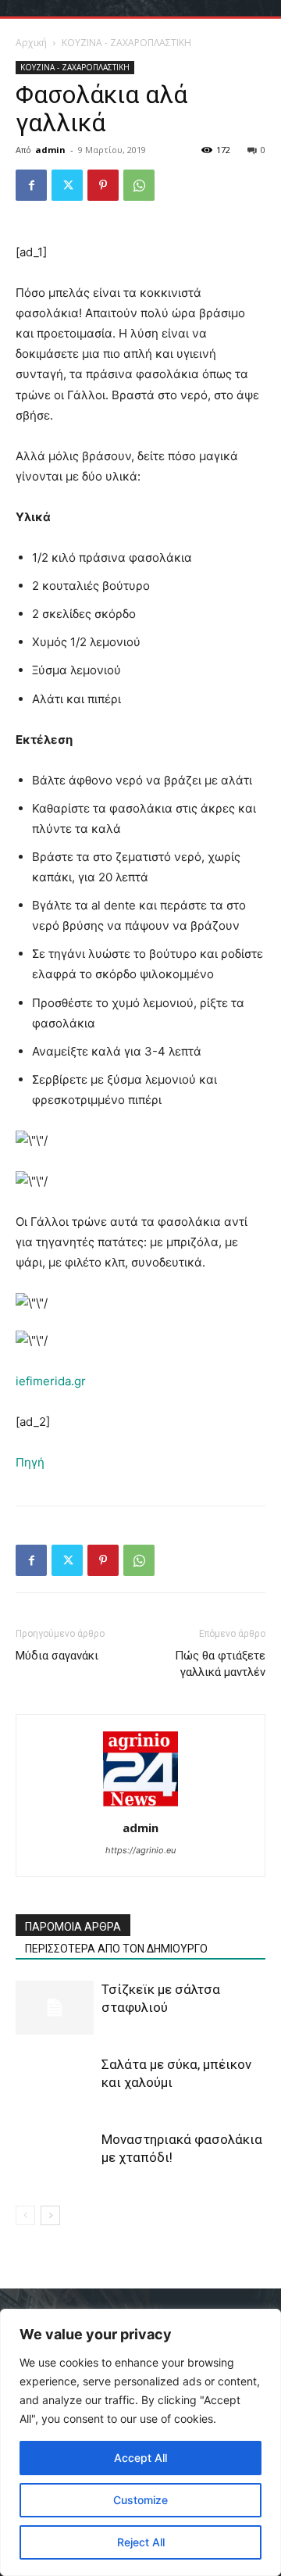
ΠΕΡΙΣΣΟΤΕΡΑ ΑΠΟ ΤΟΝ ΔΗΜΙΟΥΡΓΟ (116, 1949)
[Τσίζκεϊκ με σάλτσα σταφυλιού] (55, 2008)
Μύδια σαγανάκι (57, 1656)
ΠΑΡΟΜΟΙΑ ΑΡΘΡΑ (73, 1927)
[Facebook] (31, 185)
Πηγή (30, 1462)
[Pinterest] (103, 185)
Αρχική (31, 43)
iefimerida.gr (51, 1381)
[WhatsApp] (139, 185)
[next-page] (50, 2215)
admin (50, 150)
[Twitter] (67, 185)
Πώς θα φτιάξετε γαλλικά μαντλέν (220, 1664)
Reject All (141, 2542)
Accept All (140, 2458)
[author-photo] (140, 1806)
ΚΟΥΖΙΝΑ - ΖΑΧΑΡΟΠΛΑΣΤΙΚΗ (126, 43)
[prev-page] (25, 2215)
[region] (140, 2442)
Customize (140, 2500)
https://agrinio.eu (140, 1850)
